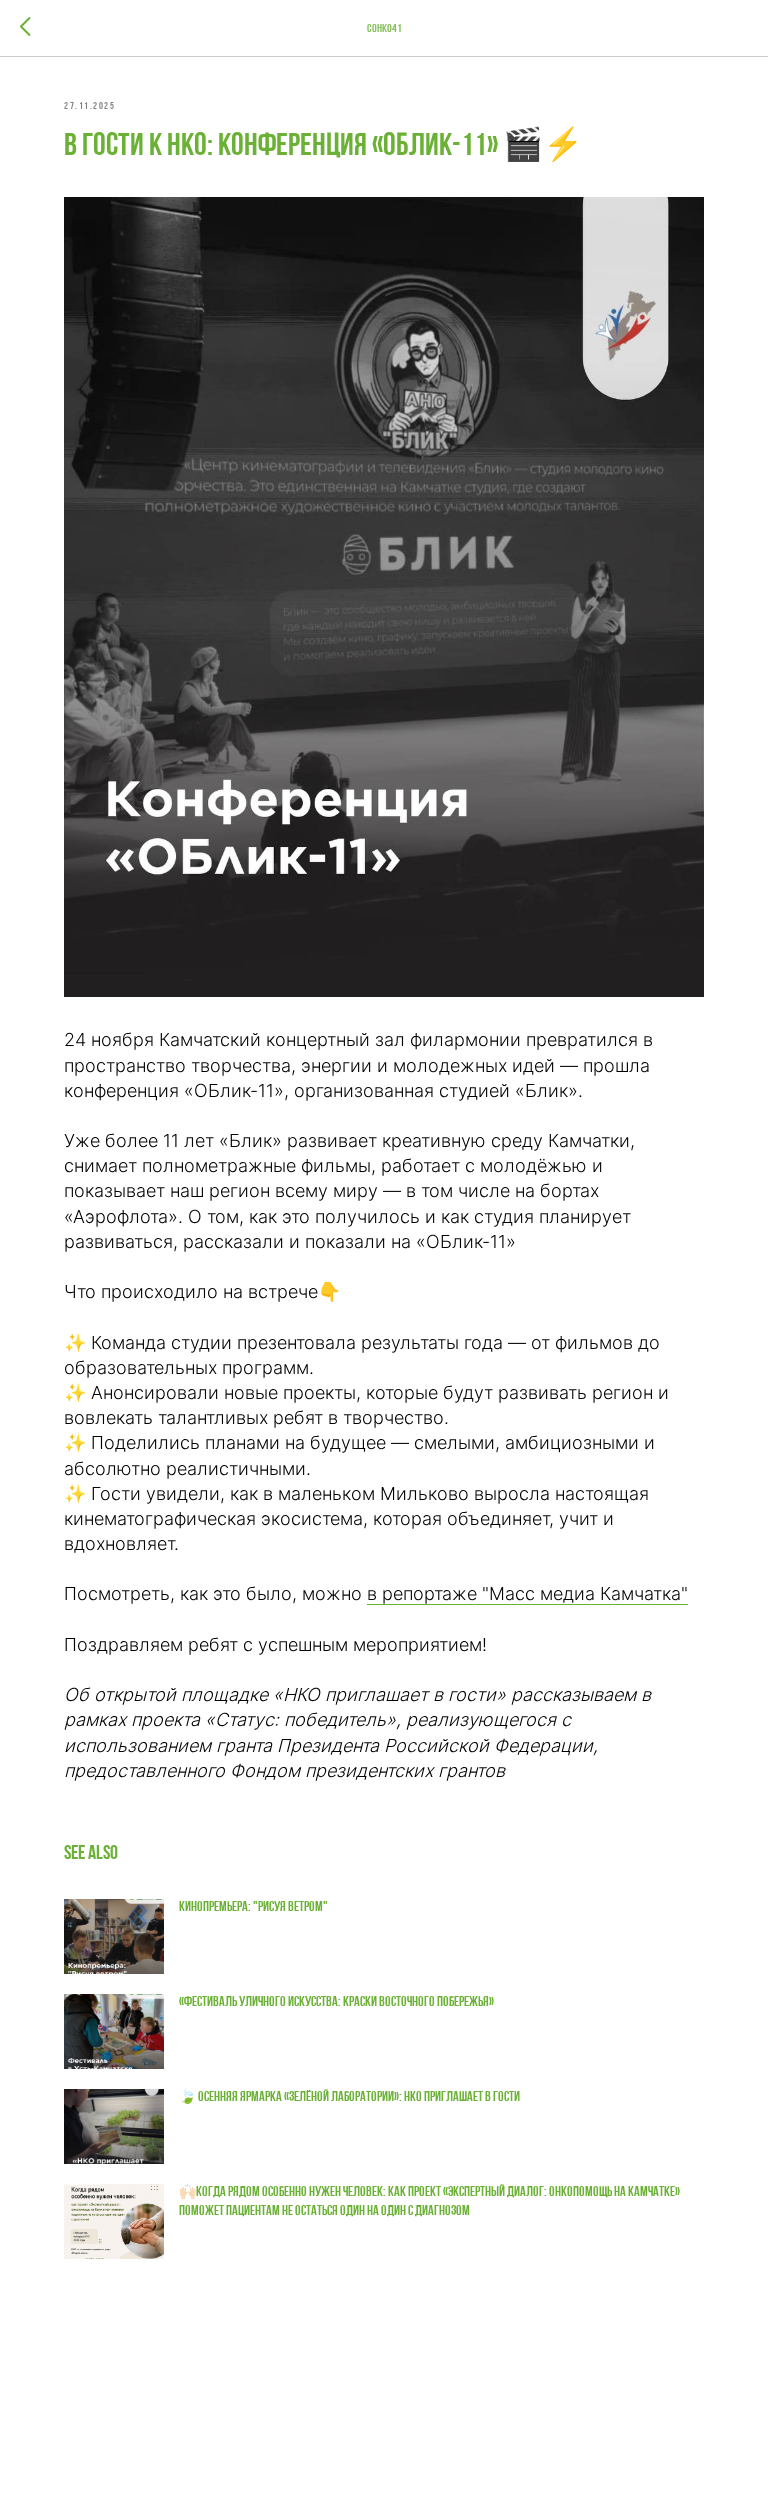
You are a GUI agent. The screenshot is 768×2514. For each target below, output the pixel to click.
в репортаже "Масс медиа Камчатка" (527, 1593)
